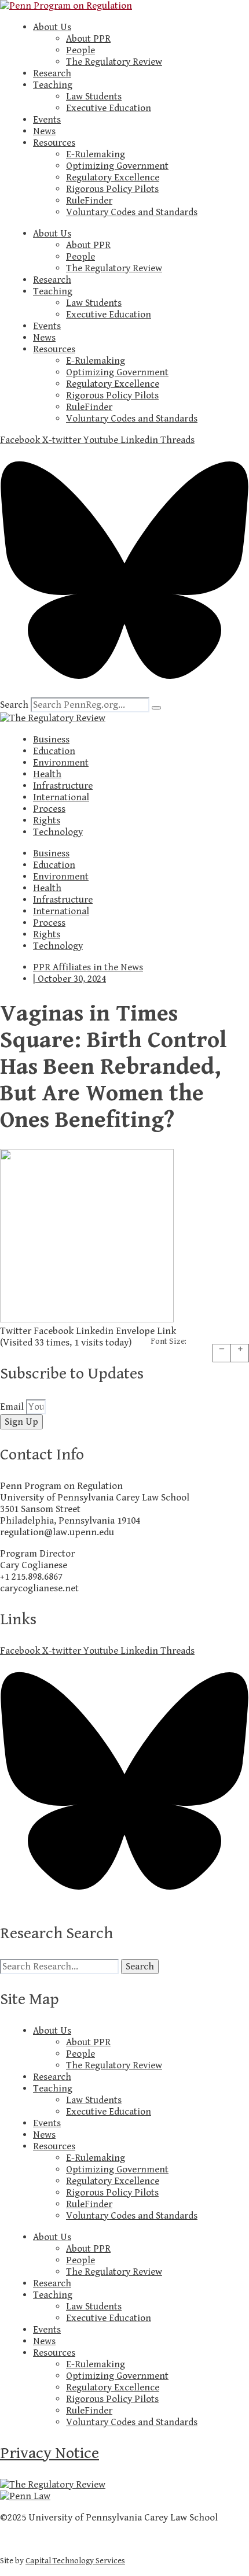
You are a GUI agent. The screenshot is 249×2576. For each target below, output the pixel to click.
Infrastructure (63, 786)
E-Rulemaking (96, 154)
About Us (52, 27)
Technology (58, 832)
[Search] (156, 708)
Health (47, 774)
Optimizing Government (117, 166)
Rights (47, 821)
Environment (61, 763)
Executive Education (109, 108)
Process (49, 809)
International (61, 797)
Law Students (94, 97)
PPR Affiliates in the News (88, 967)
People (80, 50)
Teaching (53, 85)
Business (51, 740)
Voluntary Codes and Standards (132, 212)
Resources (54, 143)
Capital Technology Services (75, 2561)
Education (54, 751)
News (44, 131)
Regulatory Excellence (113, 178)
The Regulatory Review (114, 62)
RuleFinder (89, 201)
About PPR (88, 39)
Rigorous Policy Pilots (112, 189)
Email (13, 1407)
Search (14, 705)
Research (52, 73)
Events (47, 120)
